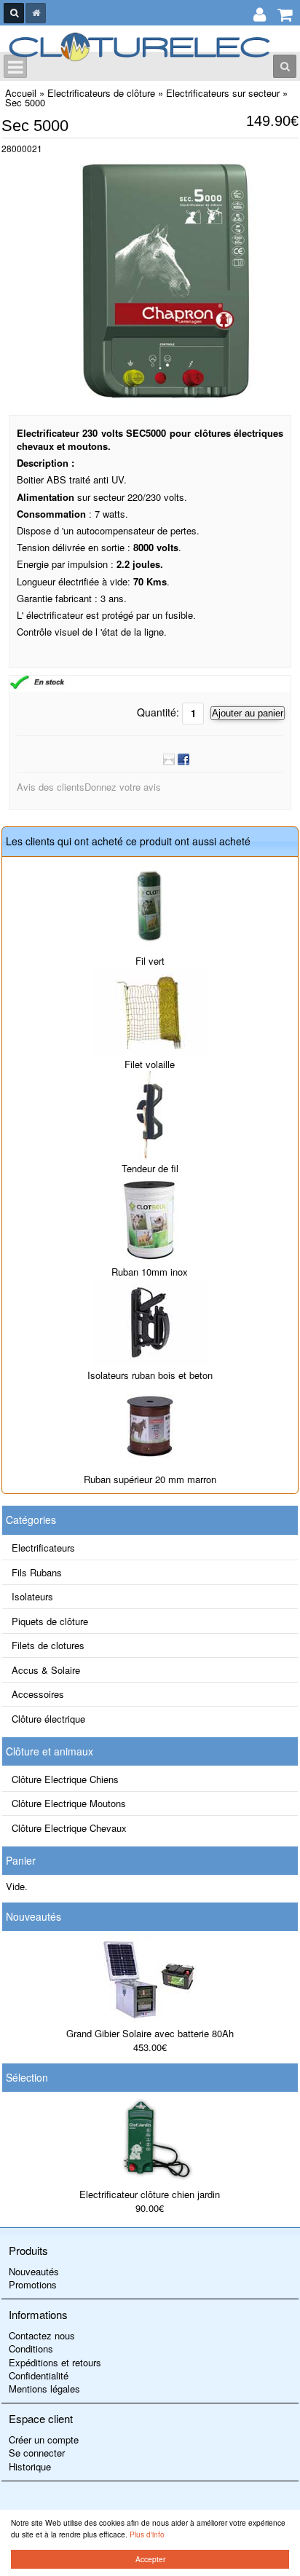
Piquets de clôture (50, 1621)
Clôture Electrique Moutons (69, 1803)
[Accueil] (36, 13)
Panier (21, 1860)
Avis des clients (51, 787)
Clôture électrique (48, 1719)
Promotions (33, 2284)
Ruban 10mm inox (150, 1272)
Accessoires (38, 1694)
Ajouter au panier (248, 713)
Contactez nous (42, 2335)
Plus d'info (147, 2534)
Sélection (27, 2077)
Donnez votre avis (123, 787)
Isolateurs (32, 1596)
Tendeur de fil (150, 1168)
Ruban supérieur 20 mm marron (150, 1479)
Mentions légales (44, 2389)
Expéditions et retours (55, 2362)
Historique (30, 2466)
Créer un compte (44, 2439)
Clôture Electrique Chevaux (69, 1828)
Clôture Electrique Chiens (65, 1779)
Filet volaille (150, 1064)
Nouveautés (33, 1916)
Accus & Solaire (46, 1670)
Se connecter (37, 2453)
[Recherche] (14, 13)
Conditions (31, 2348)
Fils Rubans (37, 1572)
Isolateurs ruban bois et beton (150, 1375)
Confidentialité (39, 2375)
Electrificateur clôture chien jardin (150, 2194)
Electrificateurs (43, 1548)
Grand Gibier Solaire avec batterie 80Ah (150, 2033)
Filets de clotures (48, 1645)
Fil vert (150, 961)
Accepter (150, 2559)
